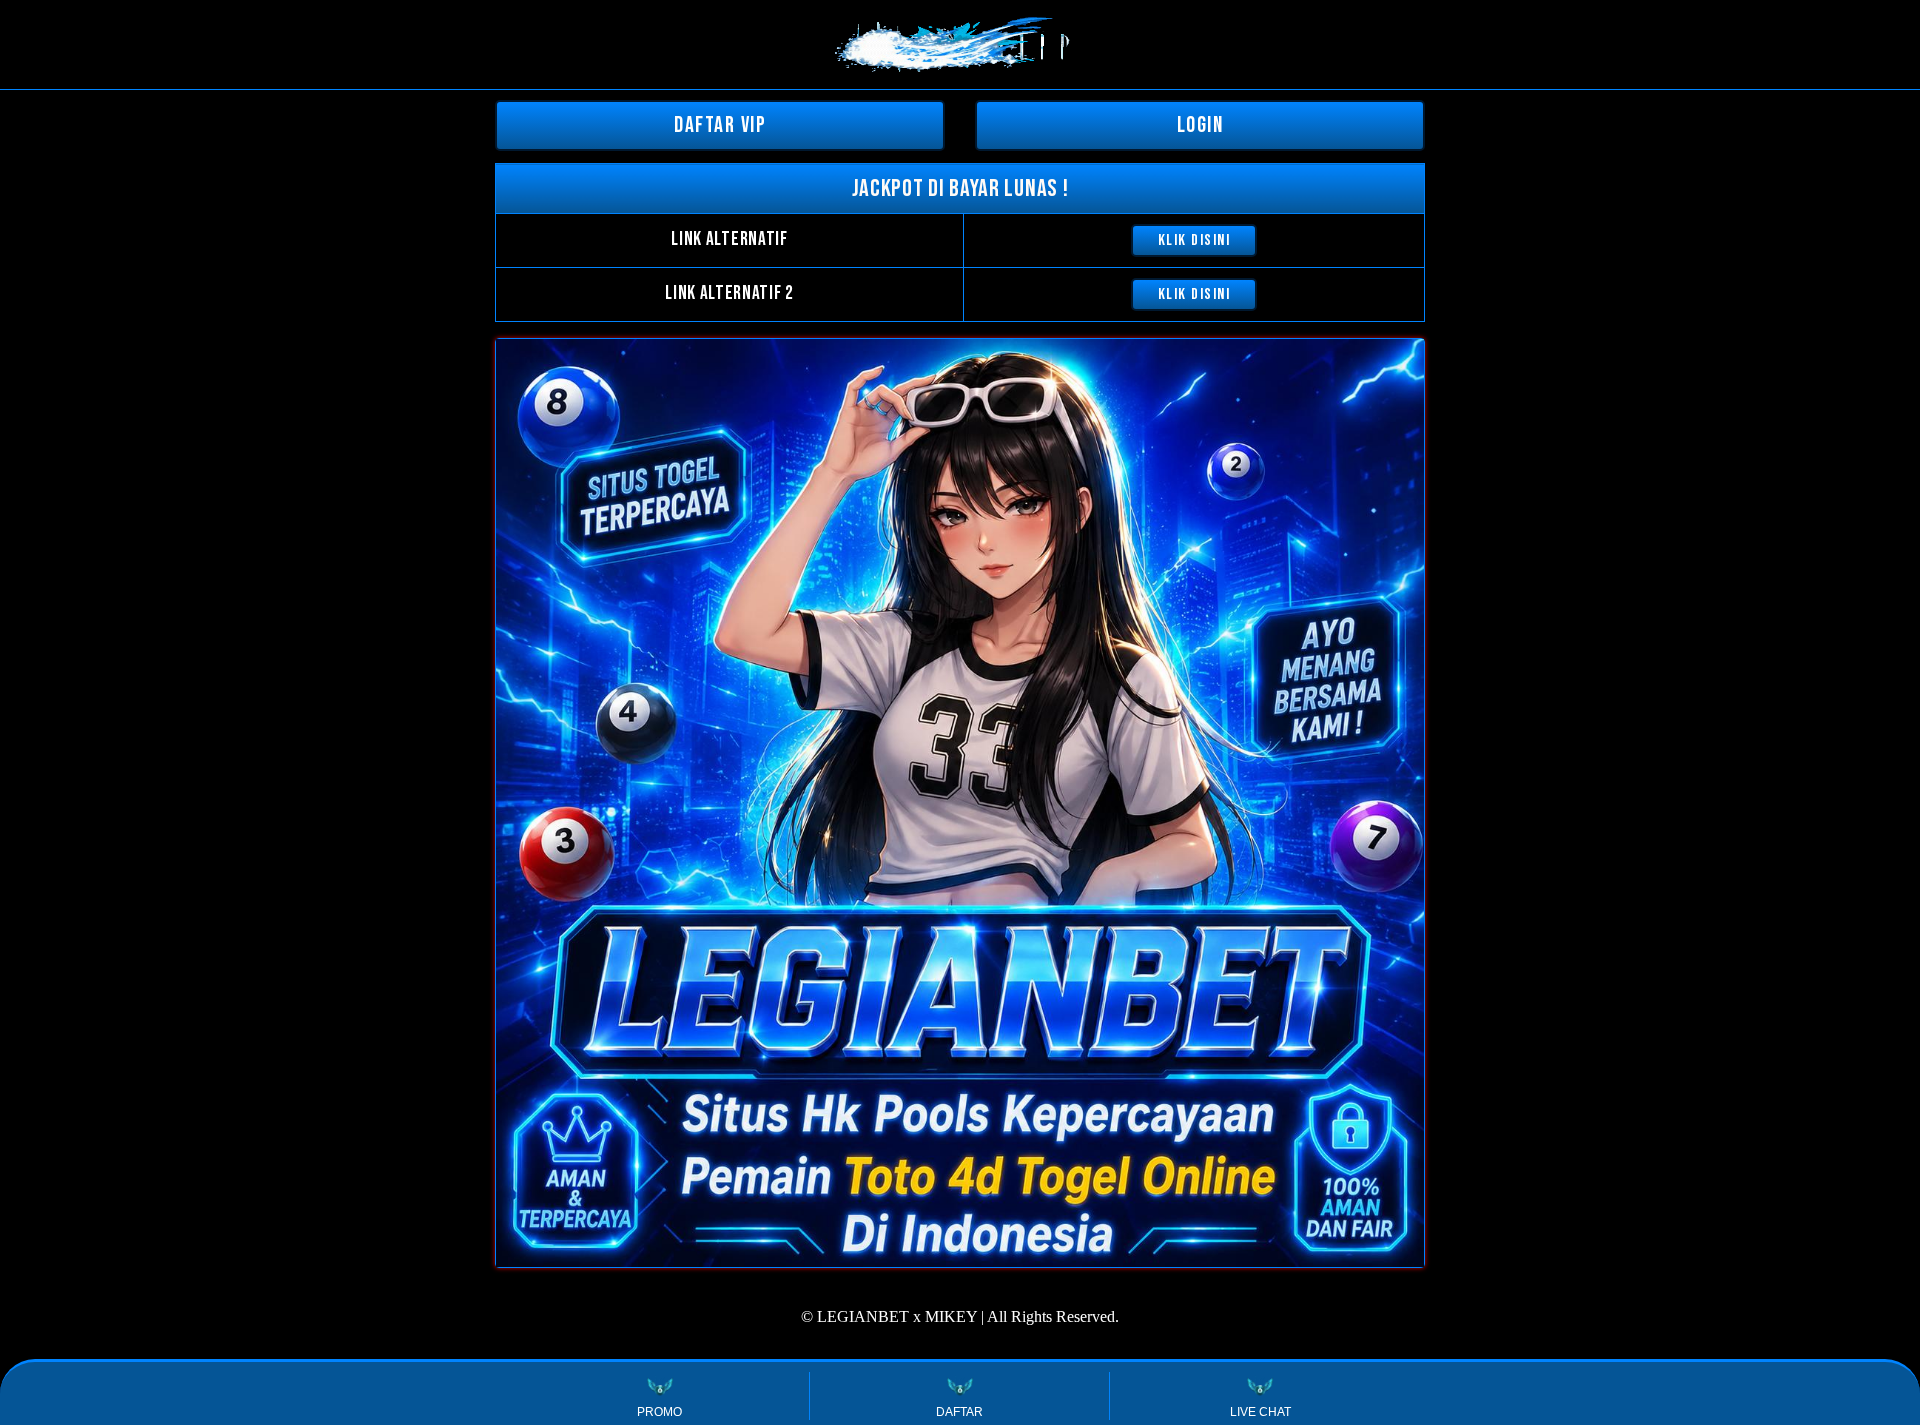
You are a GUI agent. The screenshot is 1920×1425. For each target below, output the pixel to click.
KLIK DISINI (1194, 240)
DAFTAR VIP (720, 125)
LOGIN (1200, 125)
